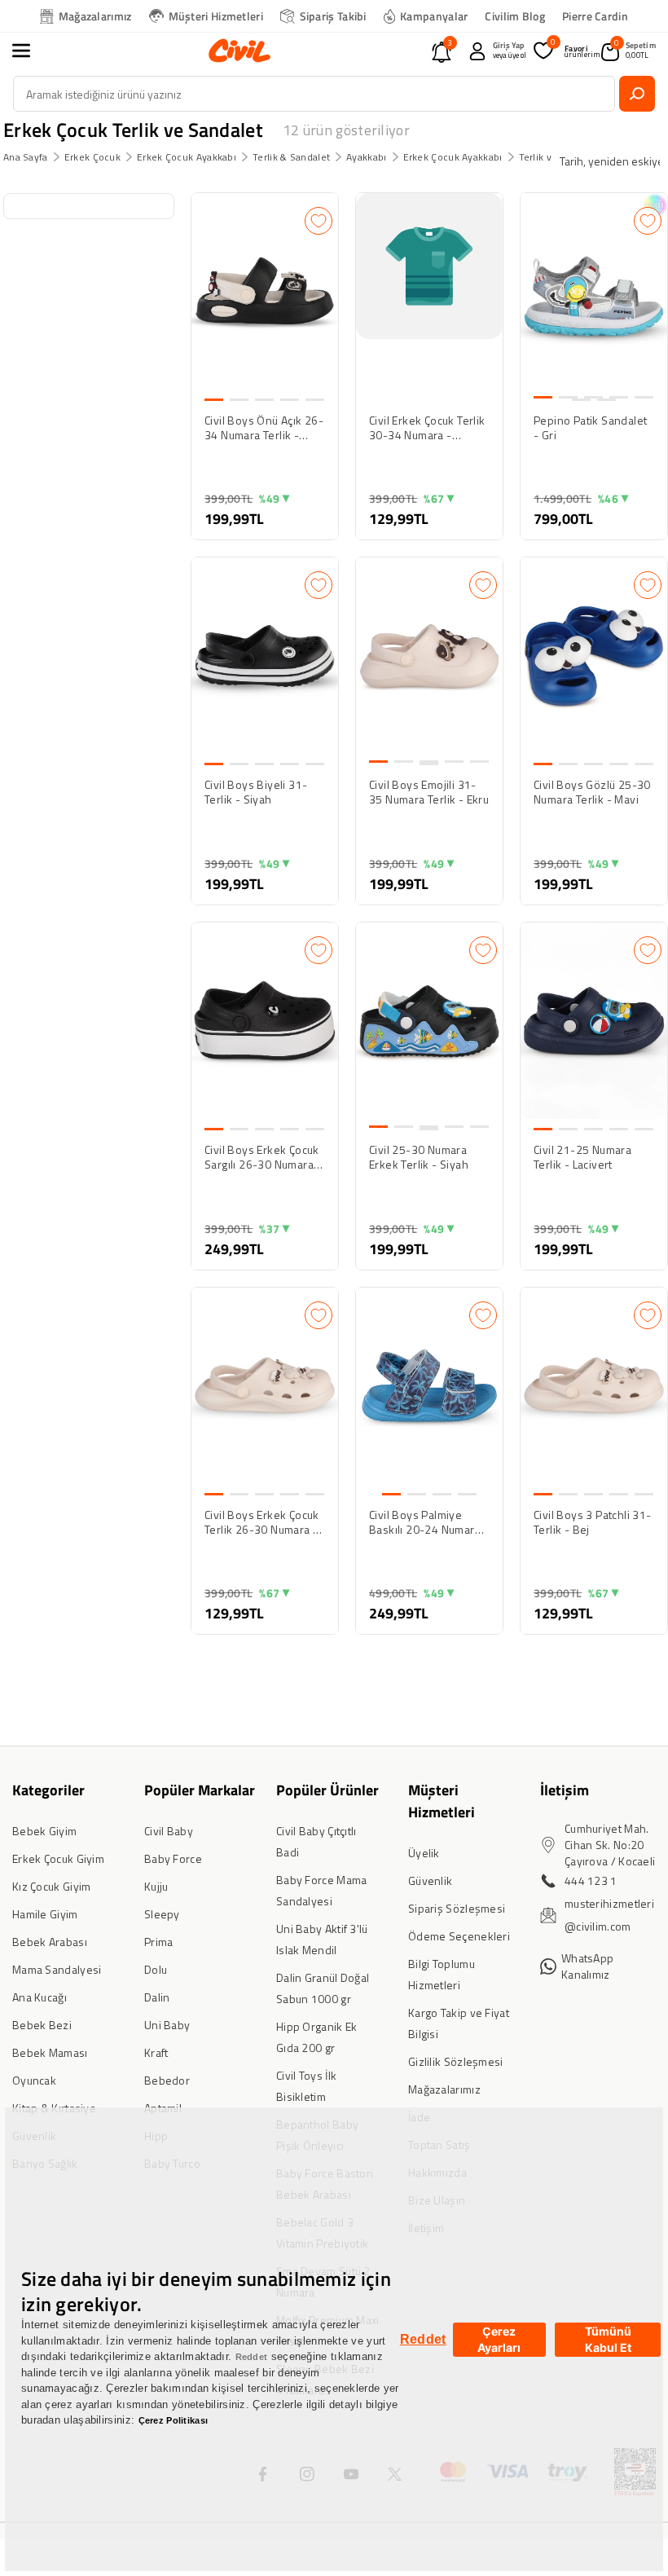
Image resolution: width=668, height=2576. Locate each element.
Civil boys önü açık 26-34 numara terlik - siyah (264, 428)
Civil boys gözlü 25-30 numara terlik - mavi (592, 792)
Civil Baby (169, 1831)
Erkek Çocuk (92, 157)
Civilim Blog (515, 16)
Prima (159, 1942)
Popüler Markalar (200, 1790)
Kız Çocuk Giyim (52, 1886)
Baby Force (173, 1858)
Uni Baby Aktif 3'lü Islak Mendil (322, 1939)
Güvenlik (430, 1880)
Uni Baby (167, 2025)
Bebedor (167, 2080)
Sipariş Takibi (333, 16)
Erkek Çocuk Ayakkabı (187, 157)
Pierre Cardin (595, 16)
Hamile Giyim (45, 1914)
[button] (30, 51)
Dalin (157, 1997)
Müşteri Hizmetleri (216, 16)
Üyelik (424, 1853)
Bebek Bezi (42, 2025)
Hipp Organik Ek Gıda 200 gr (317, 2037)
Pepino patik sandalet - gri (590, 428)
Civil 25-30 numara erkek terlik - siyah (419, 1157)
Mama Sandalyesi (57, 1969)
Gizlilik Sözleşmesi (456, 2061)
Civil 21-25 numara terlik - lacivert (582, 1157)
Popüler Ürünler (327, 1790)
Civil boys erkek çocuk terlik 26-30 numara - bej (262, 1522)
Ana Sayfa (26, 157)
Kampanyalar (434, 16)
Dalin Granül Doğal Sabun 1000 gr (323, 1988)
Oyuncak (34, 2080)
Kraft (156, 2052)
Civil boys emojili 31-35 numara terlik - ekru (429, 792)
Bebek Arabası (50, 1942)
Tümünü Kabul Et (608, 2339)
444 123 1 (591, 1880)
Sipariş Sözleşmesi (457, 1908)
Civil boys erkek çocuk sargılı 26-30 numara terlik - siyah (262, 1157)
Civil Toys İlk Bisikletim (306, 2086)
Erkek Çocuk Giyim (58, 1858)
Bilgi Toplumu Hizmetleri (442, 1974)
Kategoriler (48, 1790)
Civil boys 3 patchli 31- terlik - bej (593, 1522)
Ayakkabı (366, 157)
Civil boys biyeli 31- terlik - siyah (256, 792)
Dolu (156, 1969)
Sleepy (162, 1914)
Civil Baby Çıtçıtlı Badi (316, 1841)
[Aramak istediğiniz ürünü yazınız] (637, 94)
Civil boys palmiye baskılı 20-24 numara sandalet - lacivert (425, 1522)
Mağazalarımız (95, 16)
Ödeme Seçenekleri (459, 1936)
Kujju (156, 1886)
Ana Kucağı (40, 1997)
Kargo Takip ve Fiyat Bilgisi (459, 2023)
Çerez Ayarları (499, 2339)
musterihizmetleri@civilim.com (609, 1915)
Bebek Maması (50, 2052)
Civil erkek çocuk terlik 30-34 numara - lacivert (427, 428)
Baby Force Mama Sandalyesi (322, 1890)
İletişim (565, 1790)
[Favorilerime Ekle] (319, 221)
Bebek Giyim (44, 1831)
